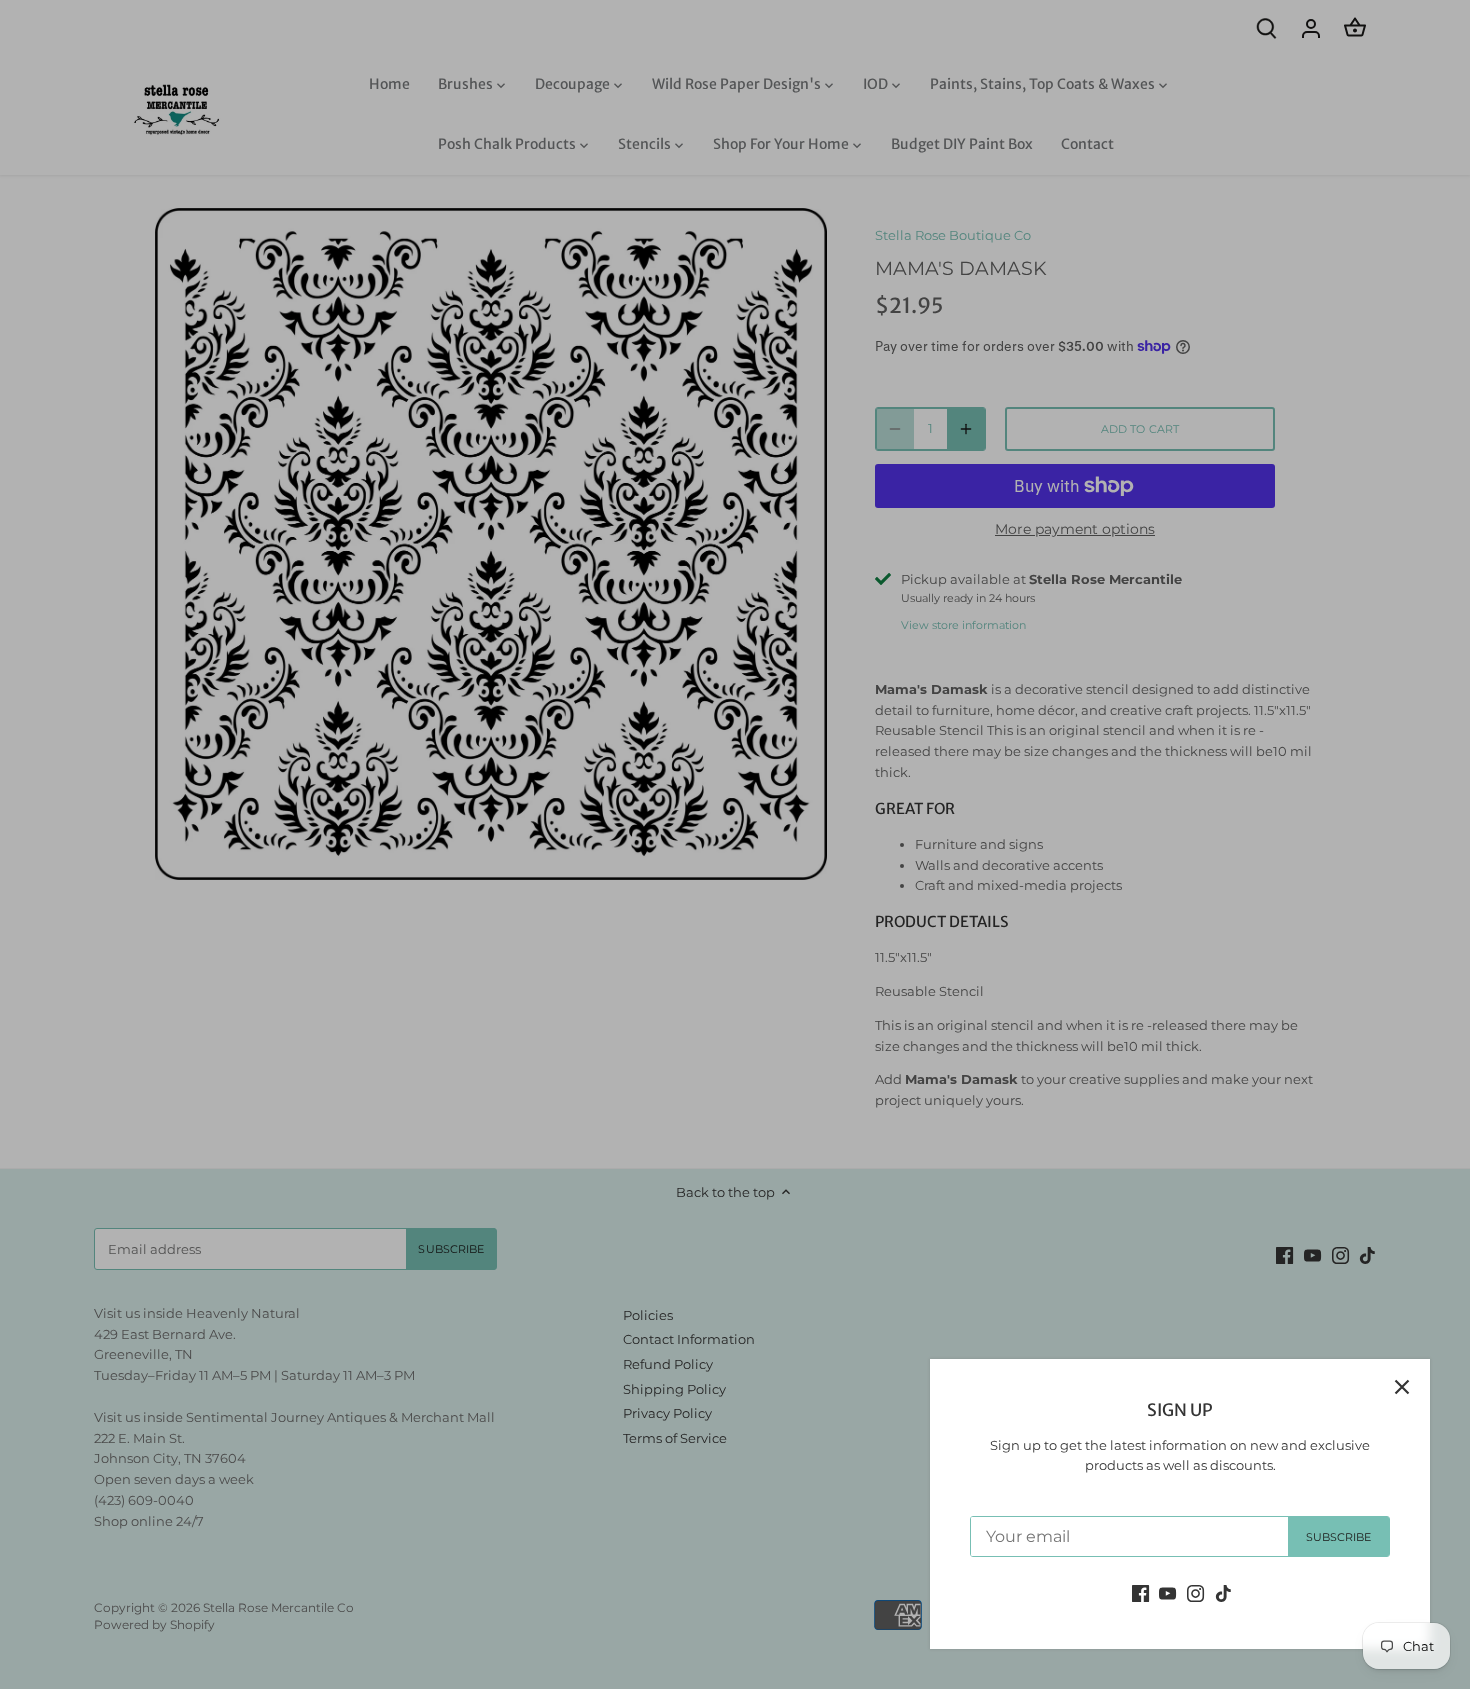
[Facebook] (1140, 1592)
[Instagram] (1195, 1592)
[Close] (1402, 1387)
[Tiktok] (1223, 1592)
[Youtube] (1167, 1592)
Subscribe (1339, 1537)
